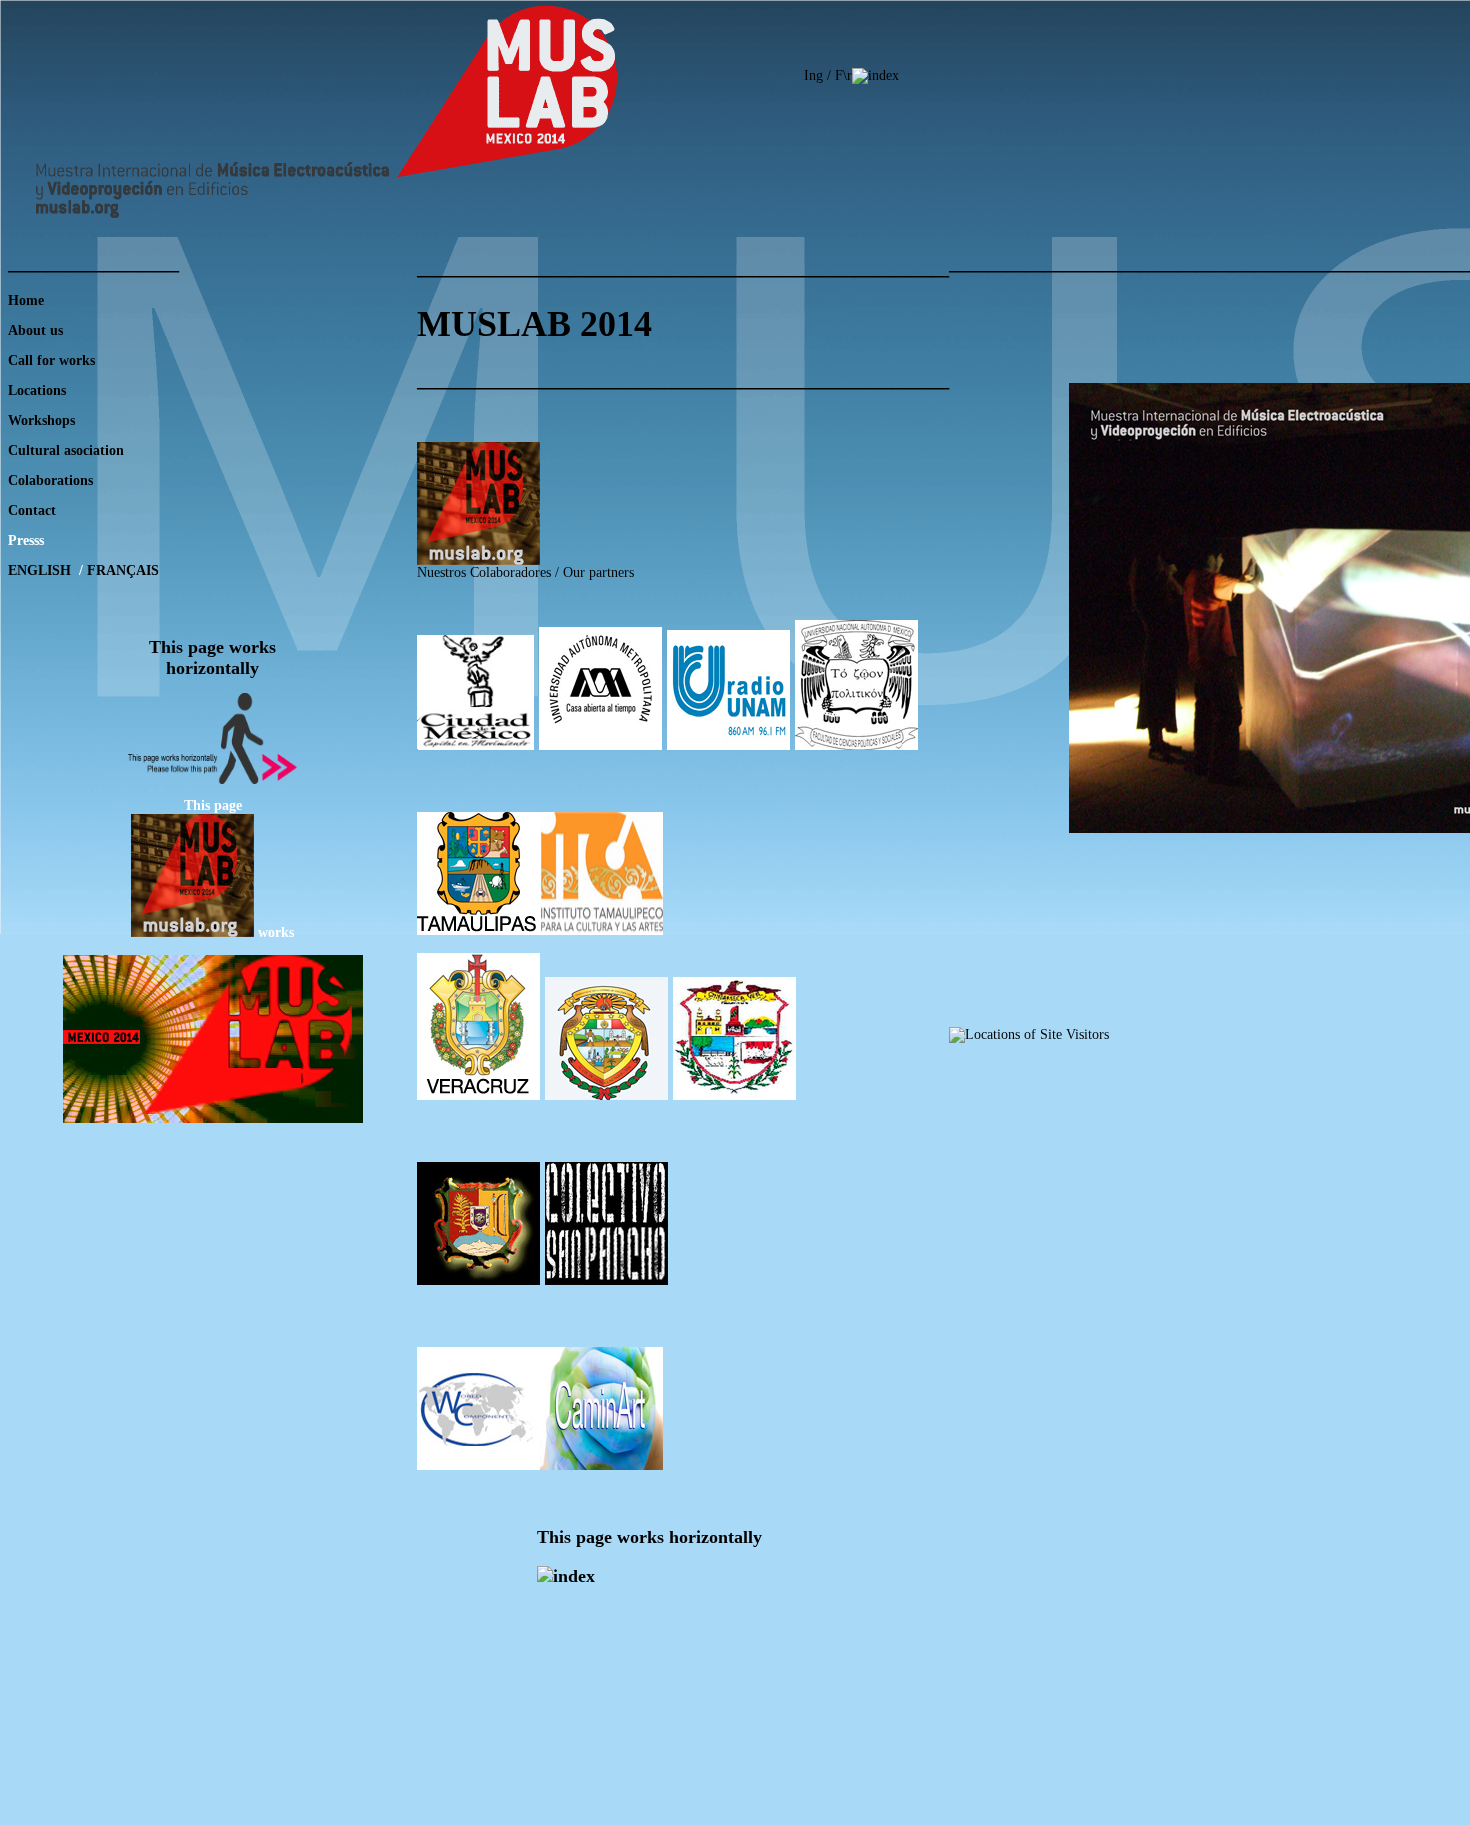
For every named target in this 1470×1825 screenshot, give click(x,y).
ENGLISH (41, 570)
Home (26, 300)
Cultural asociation (66, 450)
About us (35, 330)
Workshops (41, 420)
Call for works (51, 360)
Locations (37, 390)
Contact (32, 510)
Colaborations (50, 480)
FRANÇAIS (123, 570)
